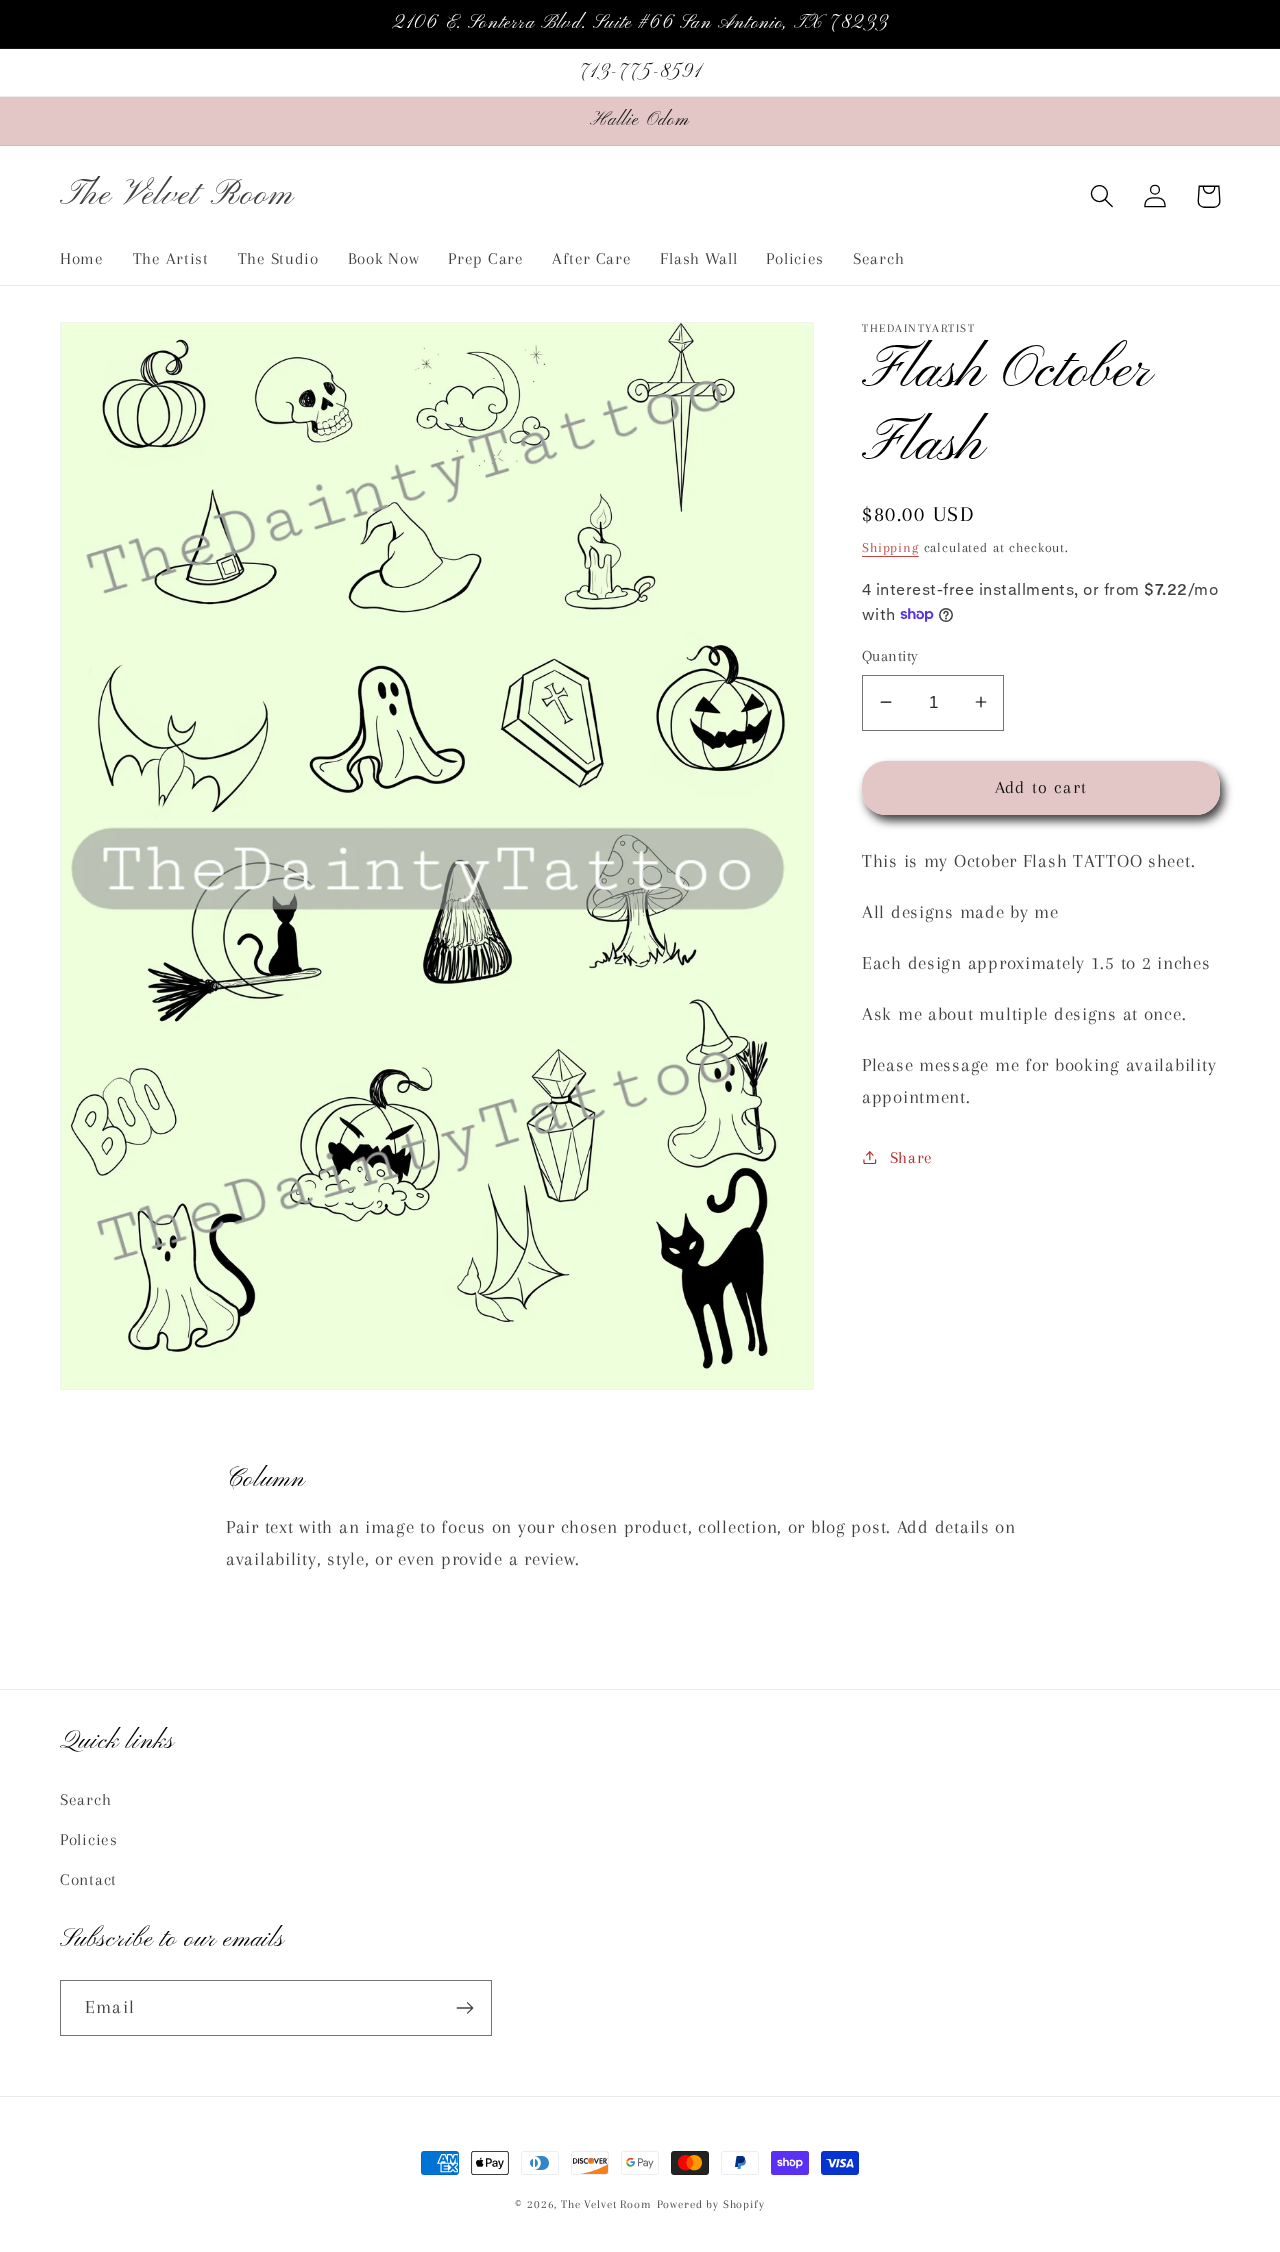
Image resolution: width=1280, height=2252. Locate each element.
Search (85, 1799)
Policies (89, 1839)
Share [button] (911, 1156)
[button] (1102, 196)
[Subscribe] (464, 2008)
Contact (88, 1879)
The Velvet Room (606, 2204)
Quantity (890, 656)
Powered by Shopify (711, 2204)
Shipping (890, 546)
